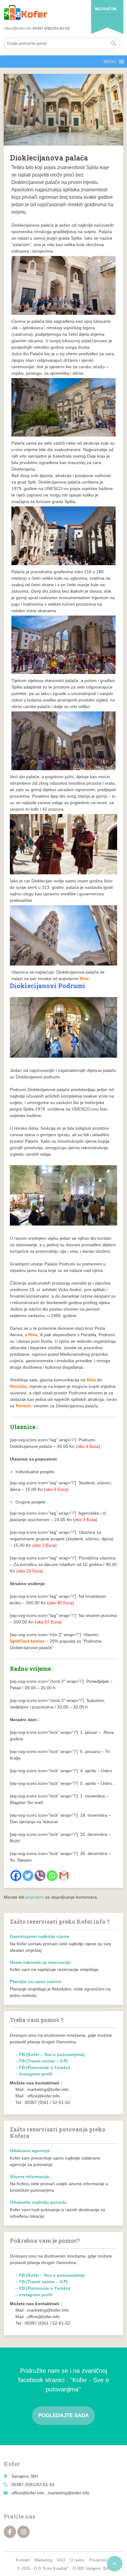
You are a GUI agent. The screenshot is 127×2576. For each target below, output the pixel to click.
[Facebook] (16, 1876)
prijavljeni (35, 1897)
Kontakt (23, 2560)
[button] (110, 62)
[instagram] (23, 2532)
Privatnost (98, 2560)
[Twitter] (28, 1876)
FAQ (61, 2560)
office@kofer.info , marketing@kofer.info (50, 2493)
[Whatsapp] (52, 1876)
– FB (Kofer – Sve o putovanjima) (50, 2054)
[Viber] (40, 1876)
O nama (77, 2560)
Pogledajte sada (63, 2415)
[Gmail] (64, 1876)
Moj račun (106, 9)
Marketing (43, 2560)
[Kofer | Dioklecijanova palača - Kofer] (26, 12)
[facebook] (10, 2532)
